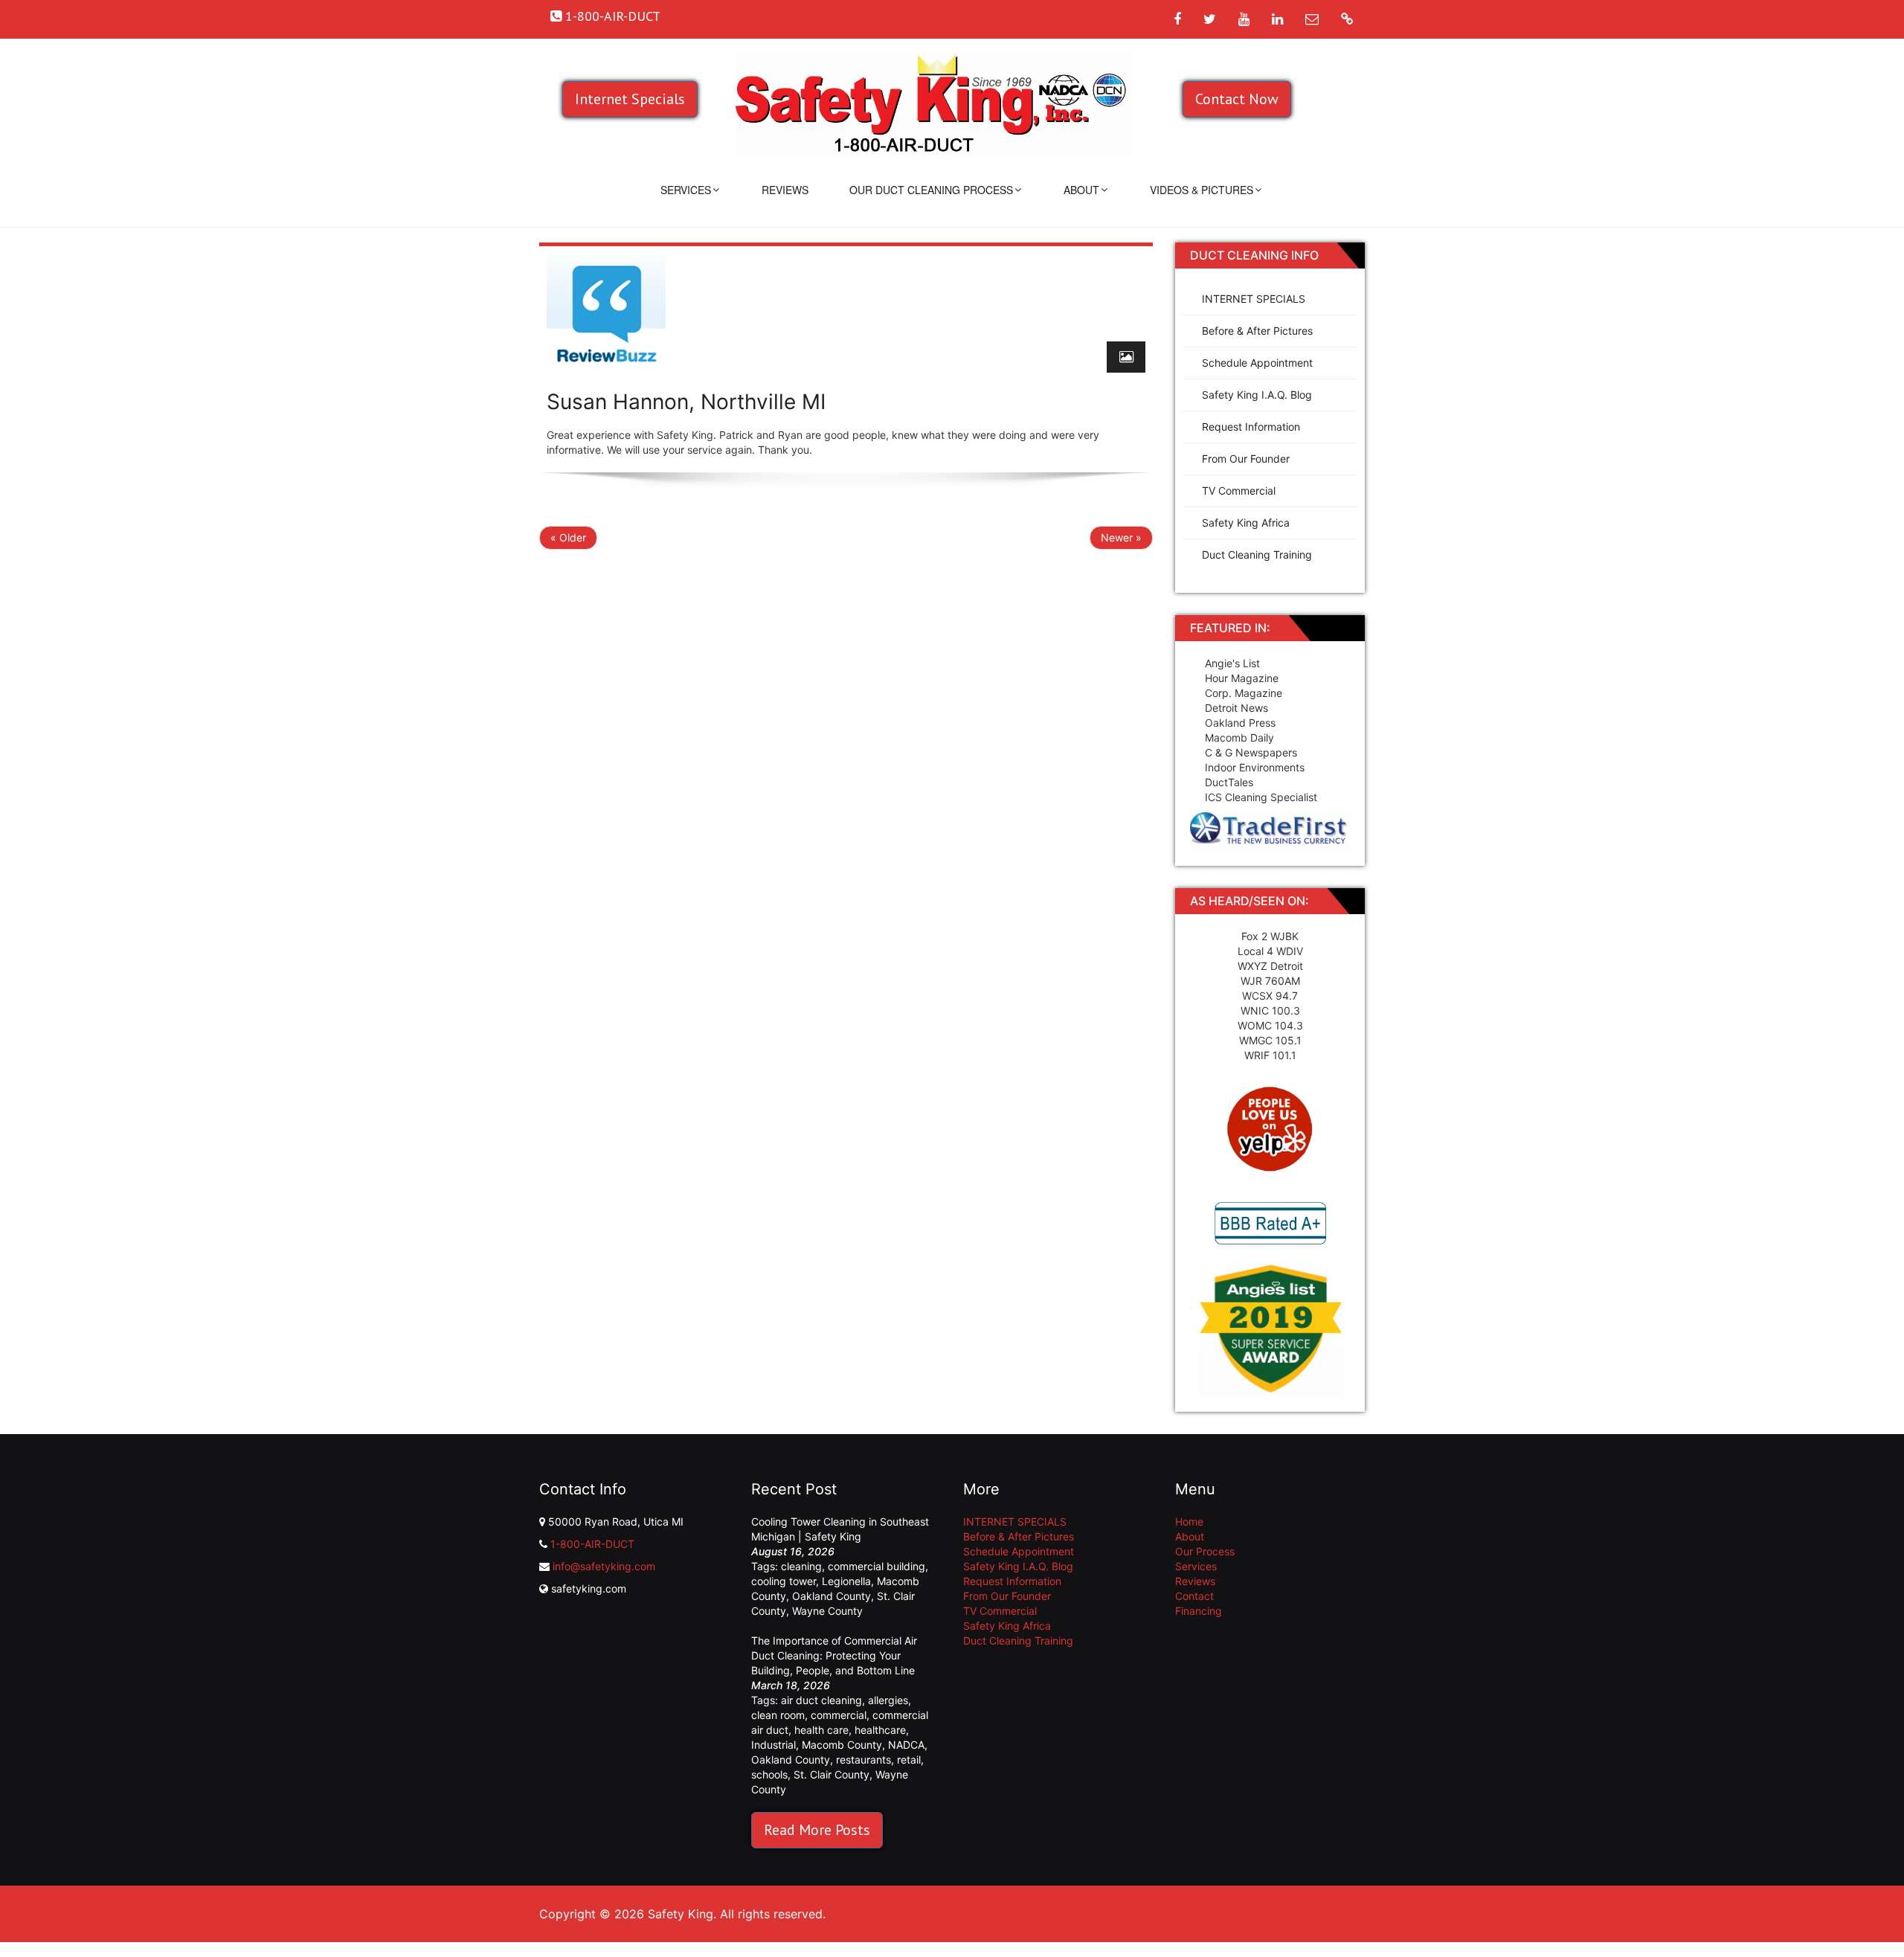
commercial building (877, 1566)
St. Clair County (832, 1774)
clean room (778, 1715)
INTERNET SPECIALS (1254, 299)
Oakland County (832, 1596)
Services (686, 190)
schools (769, 1774)
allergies (888, 1700)
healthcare (880, 1730)
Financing (1199, 1611)
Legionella (846, 1581)
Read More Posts (817, 1830)
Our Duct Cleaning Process (931, 190)
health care (821, 1730)
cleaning (801, 1566)
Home (1189, 1521)
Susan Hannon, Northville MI (686, 402)
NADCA (906, 1745)
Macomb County (842, 1745)
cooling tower (784, 1581)
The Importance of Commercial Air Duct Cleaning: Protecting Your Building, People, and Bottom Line (834, 1655)
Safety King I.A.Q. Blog (1257, 395)
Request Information (1251, 427)
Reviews (785, 190)
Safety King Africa (1246, 523)
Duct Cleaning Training (1257, 555)
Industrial (773, 1745)
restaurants (863, 1760)
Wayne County (827, 1611)
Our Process (1205, 1551)
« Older (568, 537)
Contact (1194, 1596)
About (1081, 190)
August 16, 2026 (793, 1551)
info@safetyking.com (604, 1566)
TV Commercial (1239, 491)
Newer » (1121, 537)
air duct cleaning (821, 1700)
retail (909, 1760)
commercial (839, 1715)
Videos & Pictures (1202, 190)
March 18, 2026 (791, 1685)
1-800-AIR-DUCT (592, 1544)
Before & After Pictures (1257, 331)
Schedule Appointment (1257, 363)
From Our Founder (1246, 459)
